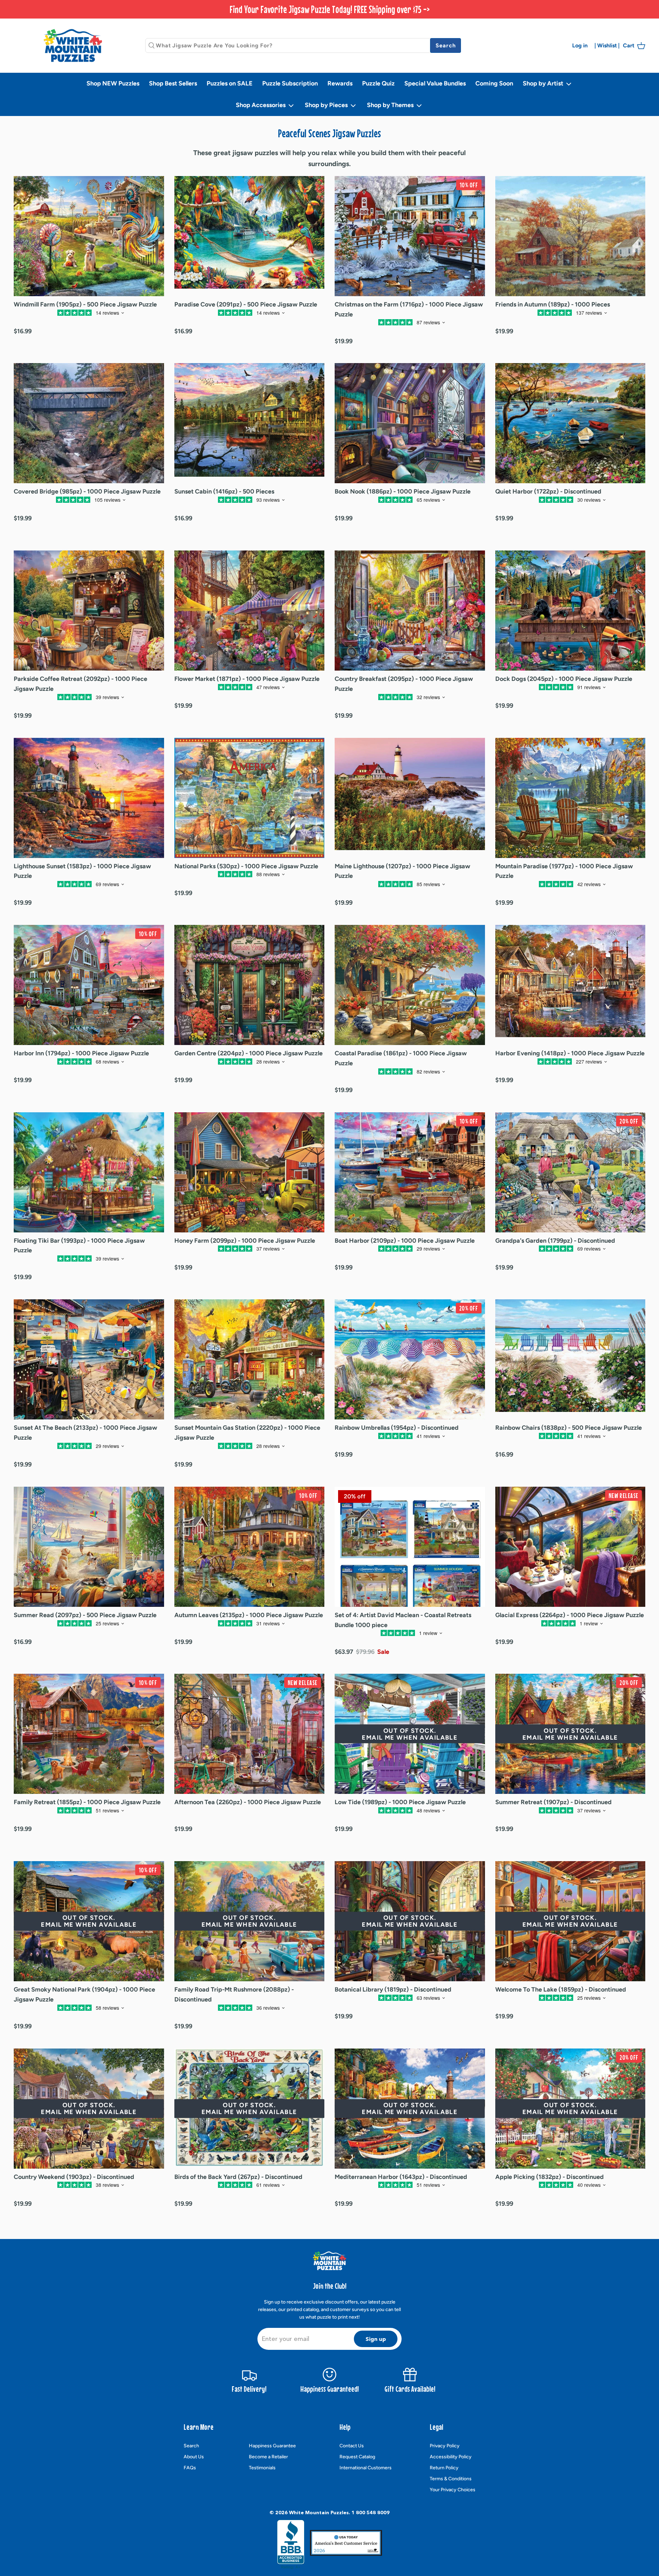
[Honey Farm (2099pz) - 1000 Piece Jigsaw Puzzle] (250, 1172)
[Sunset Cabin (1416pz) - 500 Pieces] (250, 423)
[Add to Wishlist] (43, 326)
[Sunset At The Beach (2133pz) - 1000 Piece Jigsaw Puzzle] (89, 1359)
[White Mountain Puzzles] (73, 45)
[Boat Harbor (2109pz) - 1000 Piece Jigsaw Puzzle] (410, 1172)
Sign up (376, 2339)
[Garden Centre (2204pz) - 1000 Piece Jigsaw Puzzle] (250, 985)
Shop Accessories (261, 105)
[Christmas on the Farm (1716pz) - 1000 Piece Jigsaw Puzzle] (410, 236)
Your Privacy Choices (453, 2490)
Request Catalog (357, 2457)
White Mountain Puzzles (319, 2513)
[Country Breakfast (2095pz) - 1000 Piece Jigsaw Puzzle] (410, 611)
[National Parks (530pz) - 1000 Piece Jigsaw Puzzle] (250, 798)
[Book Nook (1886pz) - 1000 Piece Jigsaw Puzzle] (410, 423)
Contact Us (352, 2446)
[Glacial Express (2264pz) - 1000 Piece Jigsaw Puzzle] (570, 1547)
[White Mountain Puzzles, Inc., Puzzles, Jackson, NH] (291, 2544)
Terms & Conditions (451, 2479)
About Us (194, 2457)
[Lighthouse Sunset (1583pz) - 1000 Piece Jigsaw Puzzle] (89, 798)
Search (191, 2446)
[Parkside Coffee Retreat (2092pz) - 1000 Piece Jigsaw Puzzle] (89, 611)
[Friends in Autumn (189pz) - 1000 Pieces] (570, 236)
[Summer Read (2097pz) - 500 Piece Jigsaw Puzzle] (89, 1547)
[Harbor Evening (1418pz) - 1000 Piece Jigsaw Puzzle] (570, 985)
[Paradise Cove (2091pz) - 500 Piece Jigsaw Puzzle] (250, 236)
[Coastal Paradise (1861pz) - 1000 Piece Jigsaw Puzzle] (410, 985)
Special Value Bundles (435, 83)
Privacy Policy (445, 2446)
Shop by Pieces (327, 105)
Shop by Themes (391, 105)
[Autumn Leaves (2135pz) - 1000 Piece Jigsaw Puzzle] (250, 1547)
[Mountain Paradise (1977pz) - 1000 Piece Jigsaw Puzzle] (570, 798)
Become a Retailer (268, 2457)
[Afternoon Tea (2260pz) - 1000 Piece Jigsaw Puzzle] (250, 1734)
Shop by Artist (544, 83)
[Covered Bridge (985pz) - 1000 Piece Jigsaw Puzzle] (89, 423)
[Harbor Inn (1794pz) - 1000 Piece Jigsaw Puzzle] (89, 985)
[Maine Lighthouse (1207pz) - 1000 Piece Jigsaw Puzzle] (410, 798)
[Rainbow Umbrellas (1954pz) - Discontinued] (410, 1359)
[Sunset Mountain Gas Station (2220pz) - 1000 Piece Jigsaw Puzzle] (250, 1359)
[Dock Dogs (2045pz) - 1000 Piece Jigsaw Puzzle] (570, 611)
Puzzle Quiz (378, 83)
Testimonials (262, 2468)
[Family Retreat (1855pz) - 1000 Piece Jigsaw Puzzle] (89, 1734)
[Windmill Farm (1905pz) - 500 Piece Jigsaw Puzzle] (89, 236)
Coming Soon (494, 83)
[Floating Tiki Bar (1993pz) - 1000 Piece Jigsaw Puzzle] (89, 1172)
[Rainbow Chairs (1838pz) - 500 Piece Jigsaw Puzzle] (570, 1359)
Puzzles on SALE (230, 83)
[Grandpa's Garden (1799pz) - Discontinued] (570, 1172)
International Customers (366, 2468)
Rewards (340, 83)
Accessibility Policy (451, 2457)
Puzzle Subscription (290, 83)
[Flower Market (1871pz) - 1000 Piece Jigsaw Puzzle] (250, 611)
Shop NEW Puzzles (113, 83)
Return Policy (444, 2468)
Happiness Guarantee (272, 2446)
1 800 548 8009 (371, 2513)
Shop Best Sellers (173, 83)
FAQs (190, 2468)
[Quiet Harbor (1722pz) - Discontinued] (570, 423)
